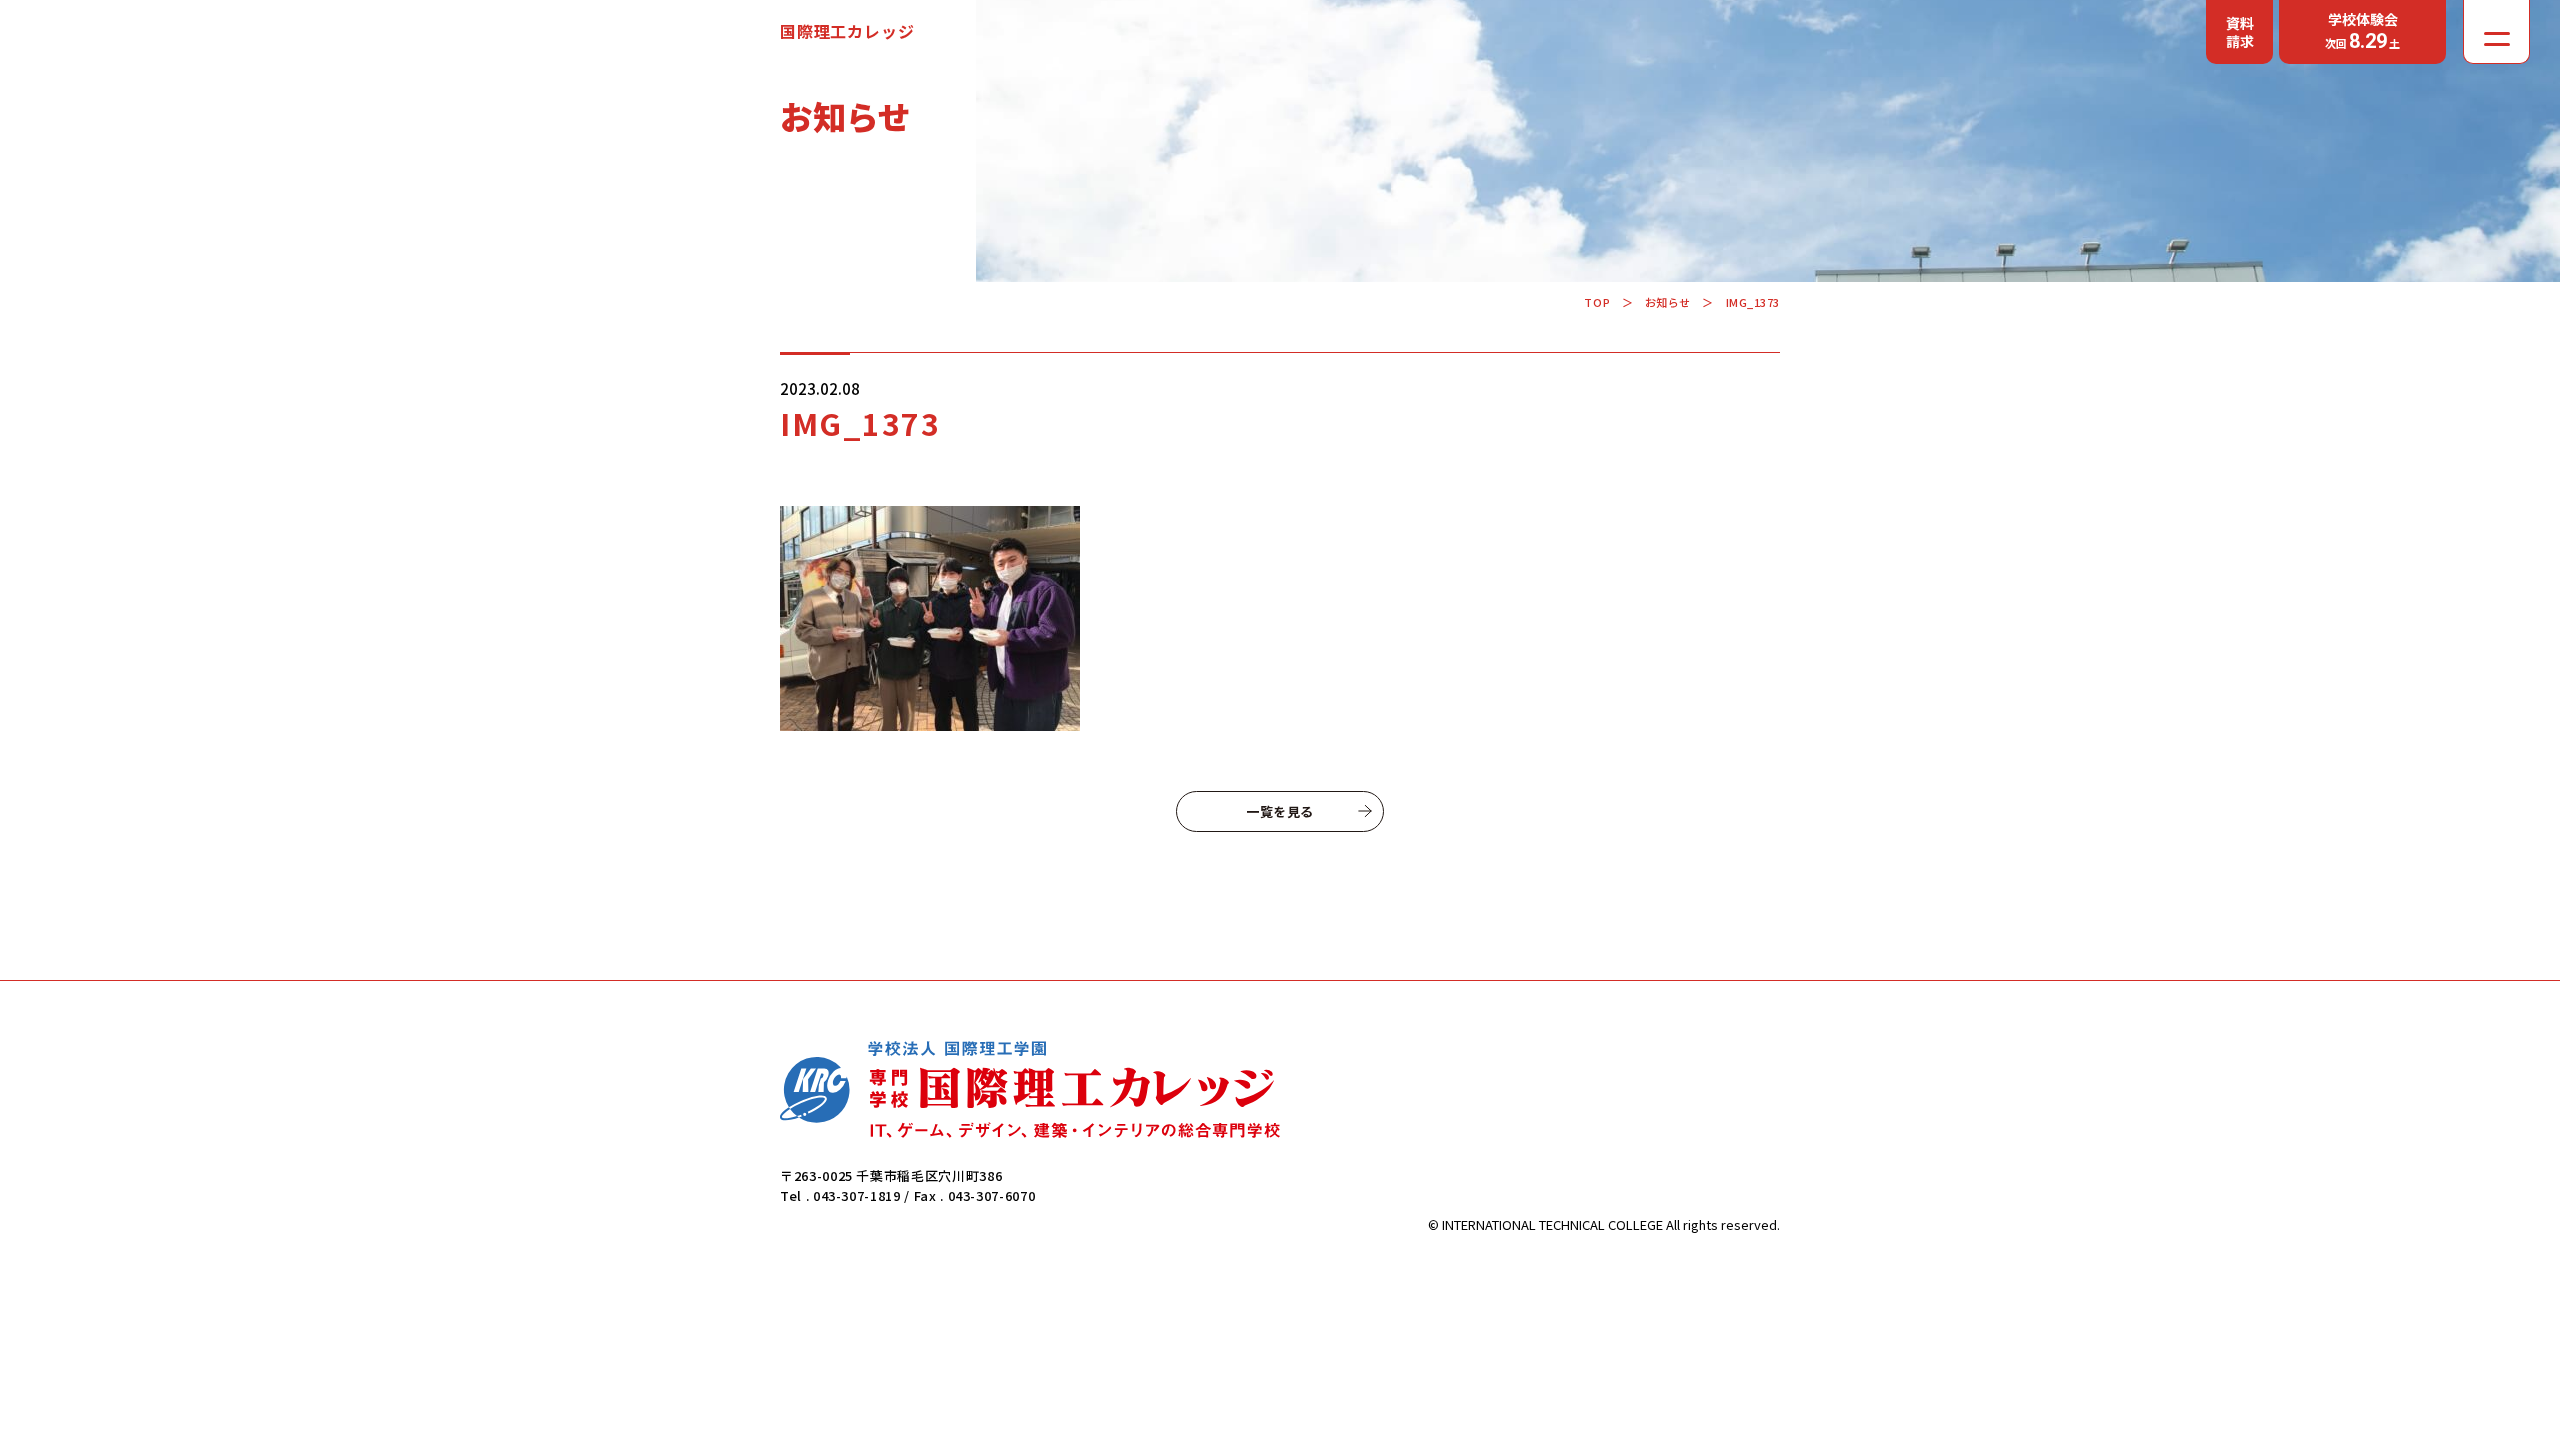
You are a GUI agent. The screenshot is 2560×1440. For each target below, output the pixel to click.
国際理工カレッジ (847, 31)
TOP (1597, 302)
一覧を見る (1280, 811)
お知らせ (1668, 302)
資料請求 (2240, 32)
